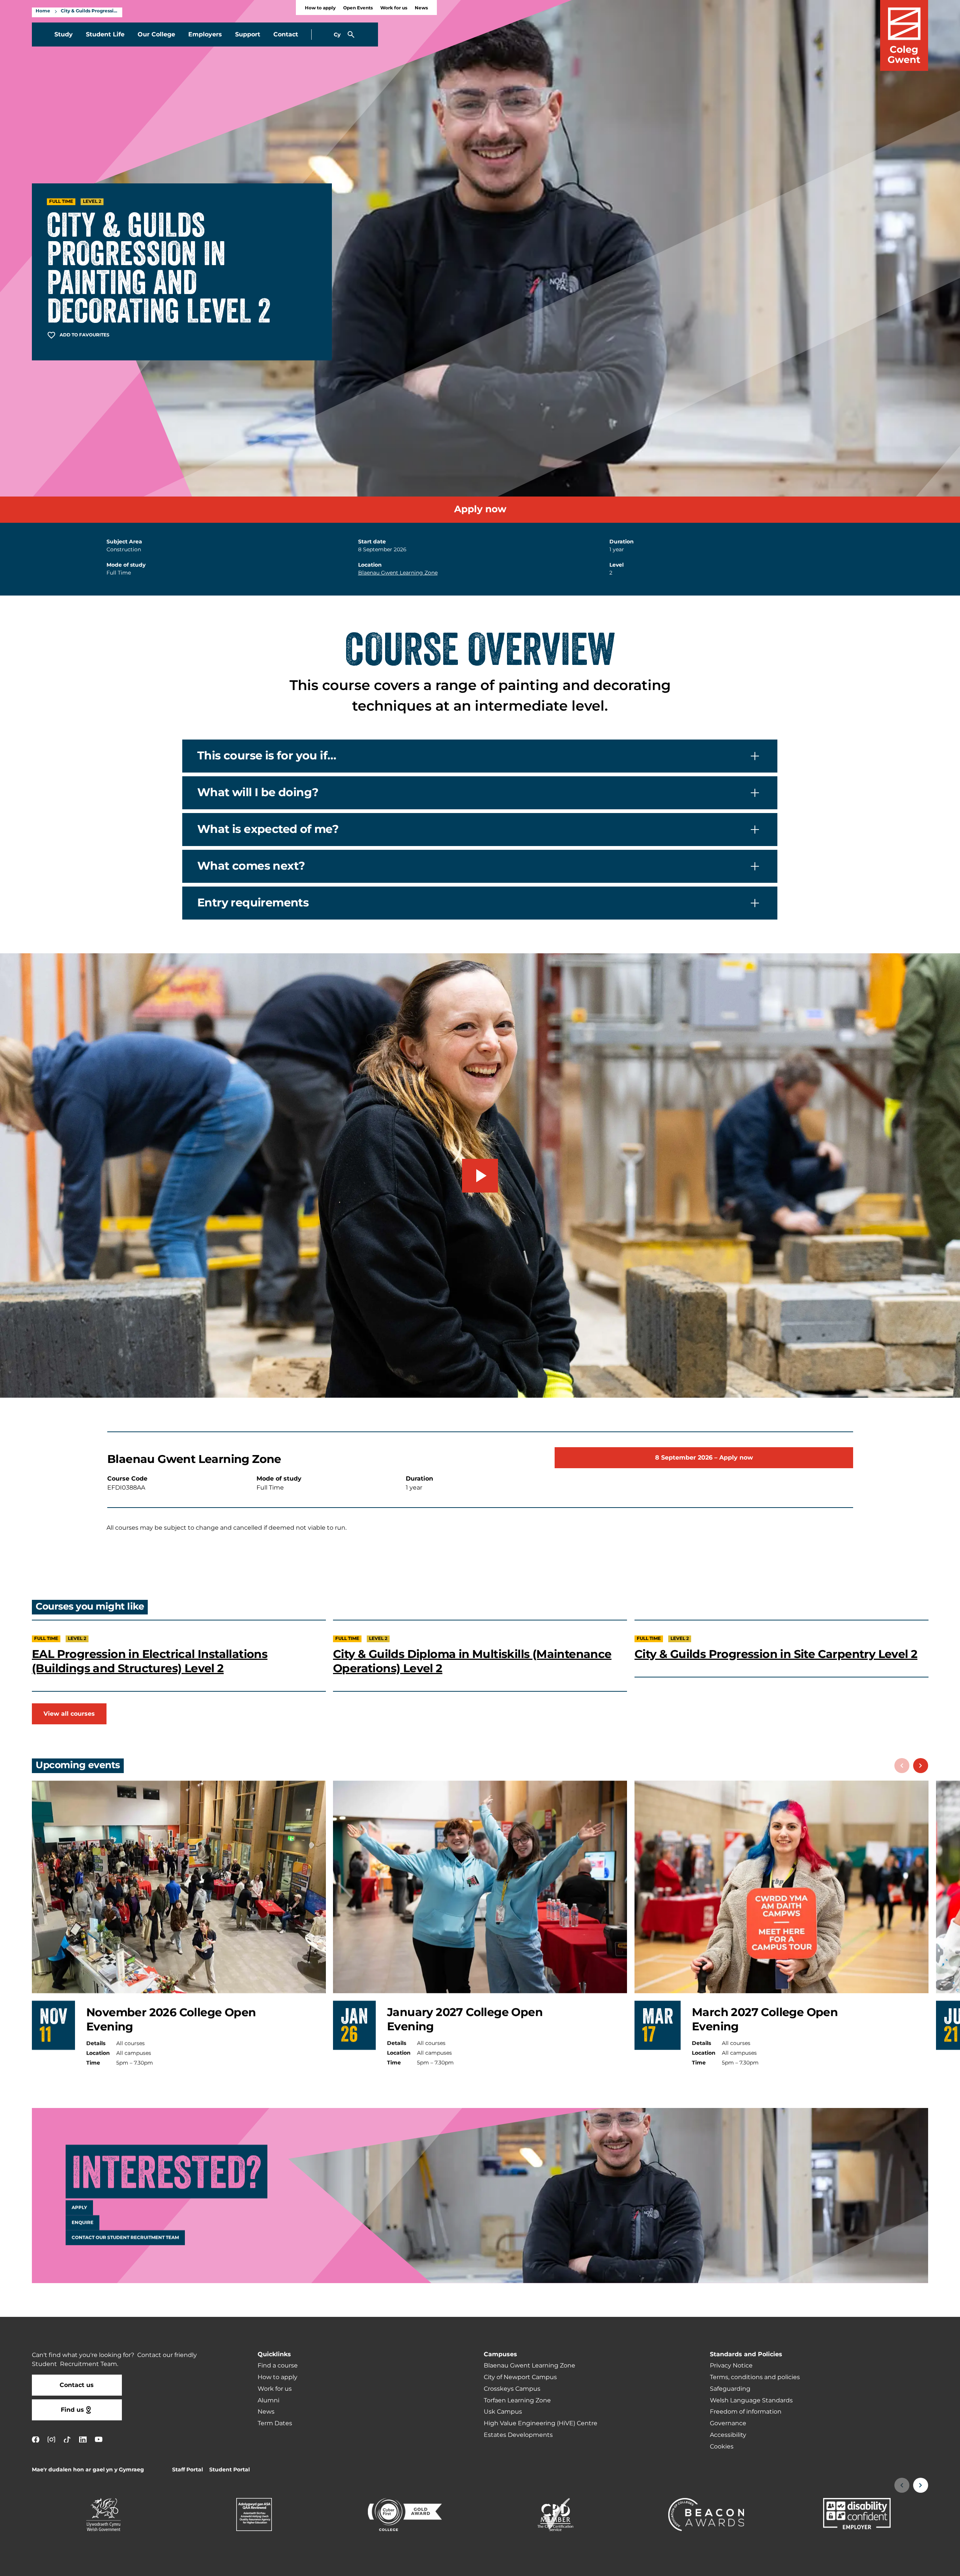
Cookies (722, 2447)
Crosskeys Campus (512, 2389)
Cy (337, 35)
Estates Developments (518, 2435)
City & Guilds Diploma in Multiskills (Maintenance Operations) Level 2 (472, 1662)
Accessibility (728, 2435)
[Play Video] (480, 1176)
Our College (156, 35)
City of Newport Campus (520, 2377)
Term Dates (275, 2423)
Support (248, 35)
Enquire (82, 2222)
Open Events (358, 8)
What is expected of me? (268, 830)
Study (64, 35)
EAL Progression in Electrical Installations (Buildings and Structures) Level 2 (150, 1662)
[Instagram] (51, 2439)
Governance (728, 2423)
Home (43, 11)
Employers (205, 35)
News (421, 8)
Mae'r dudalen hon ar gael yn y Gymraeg (88, 2470)
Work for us (394, 8)
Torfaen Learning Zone (517, 2400)
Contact (286, 35)
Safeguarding (730, 2389)
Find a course (278, 2366)
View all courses (69, 1714)
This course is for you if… (267, 756)
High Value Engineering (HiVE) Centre (541, 2423)
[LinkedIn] (83, 2439)
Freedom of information (746, 2412)
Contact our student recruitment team (125, 2237)
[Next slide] (921, 1766)
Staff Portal (187, 2470)
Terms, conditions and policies (755, 2377)
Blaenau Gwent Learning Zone (398, 573)
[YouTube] (99, 2439)
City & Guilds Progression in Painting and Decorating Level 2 (90, 11)
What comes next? (251, 866)
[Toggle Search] (351, 35)
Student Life (105, 35)
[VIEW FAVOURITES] (908, 2565)
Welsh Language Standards (751, 2400)
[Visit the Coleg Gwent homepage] (904, 35)
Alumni (268, 2400)
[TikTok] (67, 2439)
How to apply (320, 8)
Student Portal (229, 2470)
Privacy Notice (731, 2366)
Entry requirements (253, 903)
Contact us (77, 2385)
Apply (79, 2207)
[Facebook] (36, 2439)
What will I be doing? (258, 793)
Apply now (480, 509)
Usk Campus (503, 2412)
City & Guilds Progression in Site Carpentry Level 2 (776, 1655)
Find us (72, 2410)
